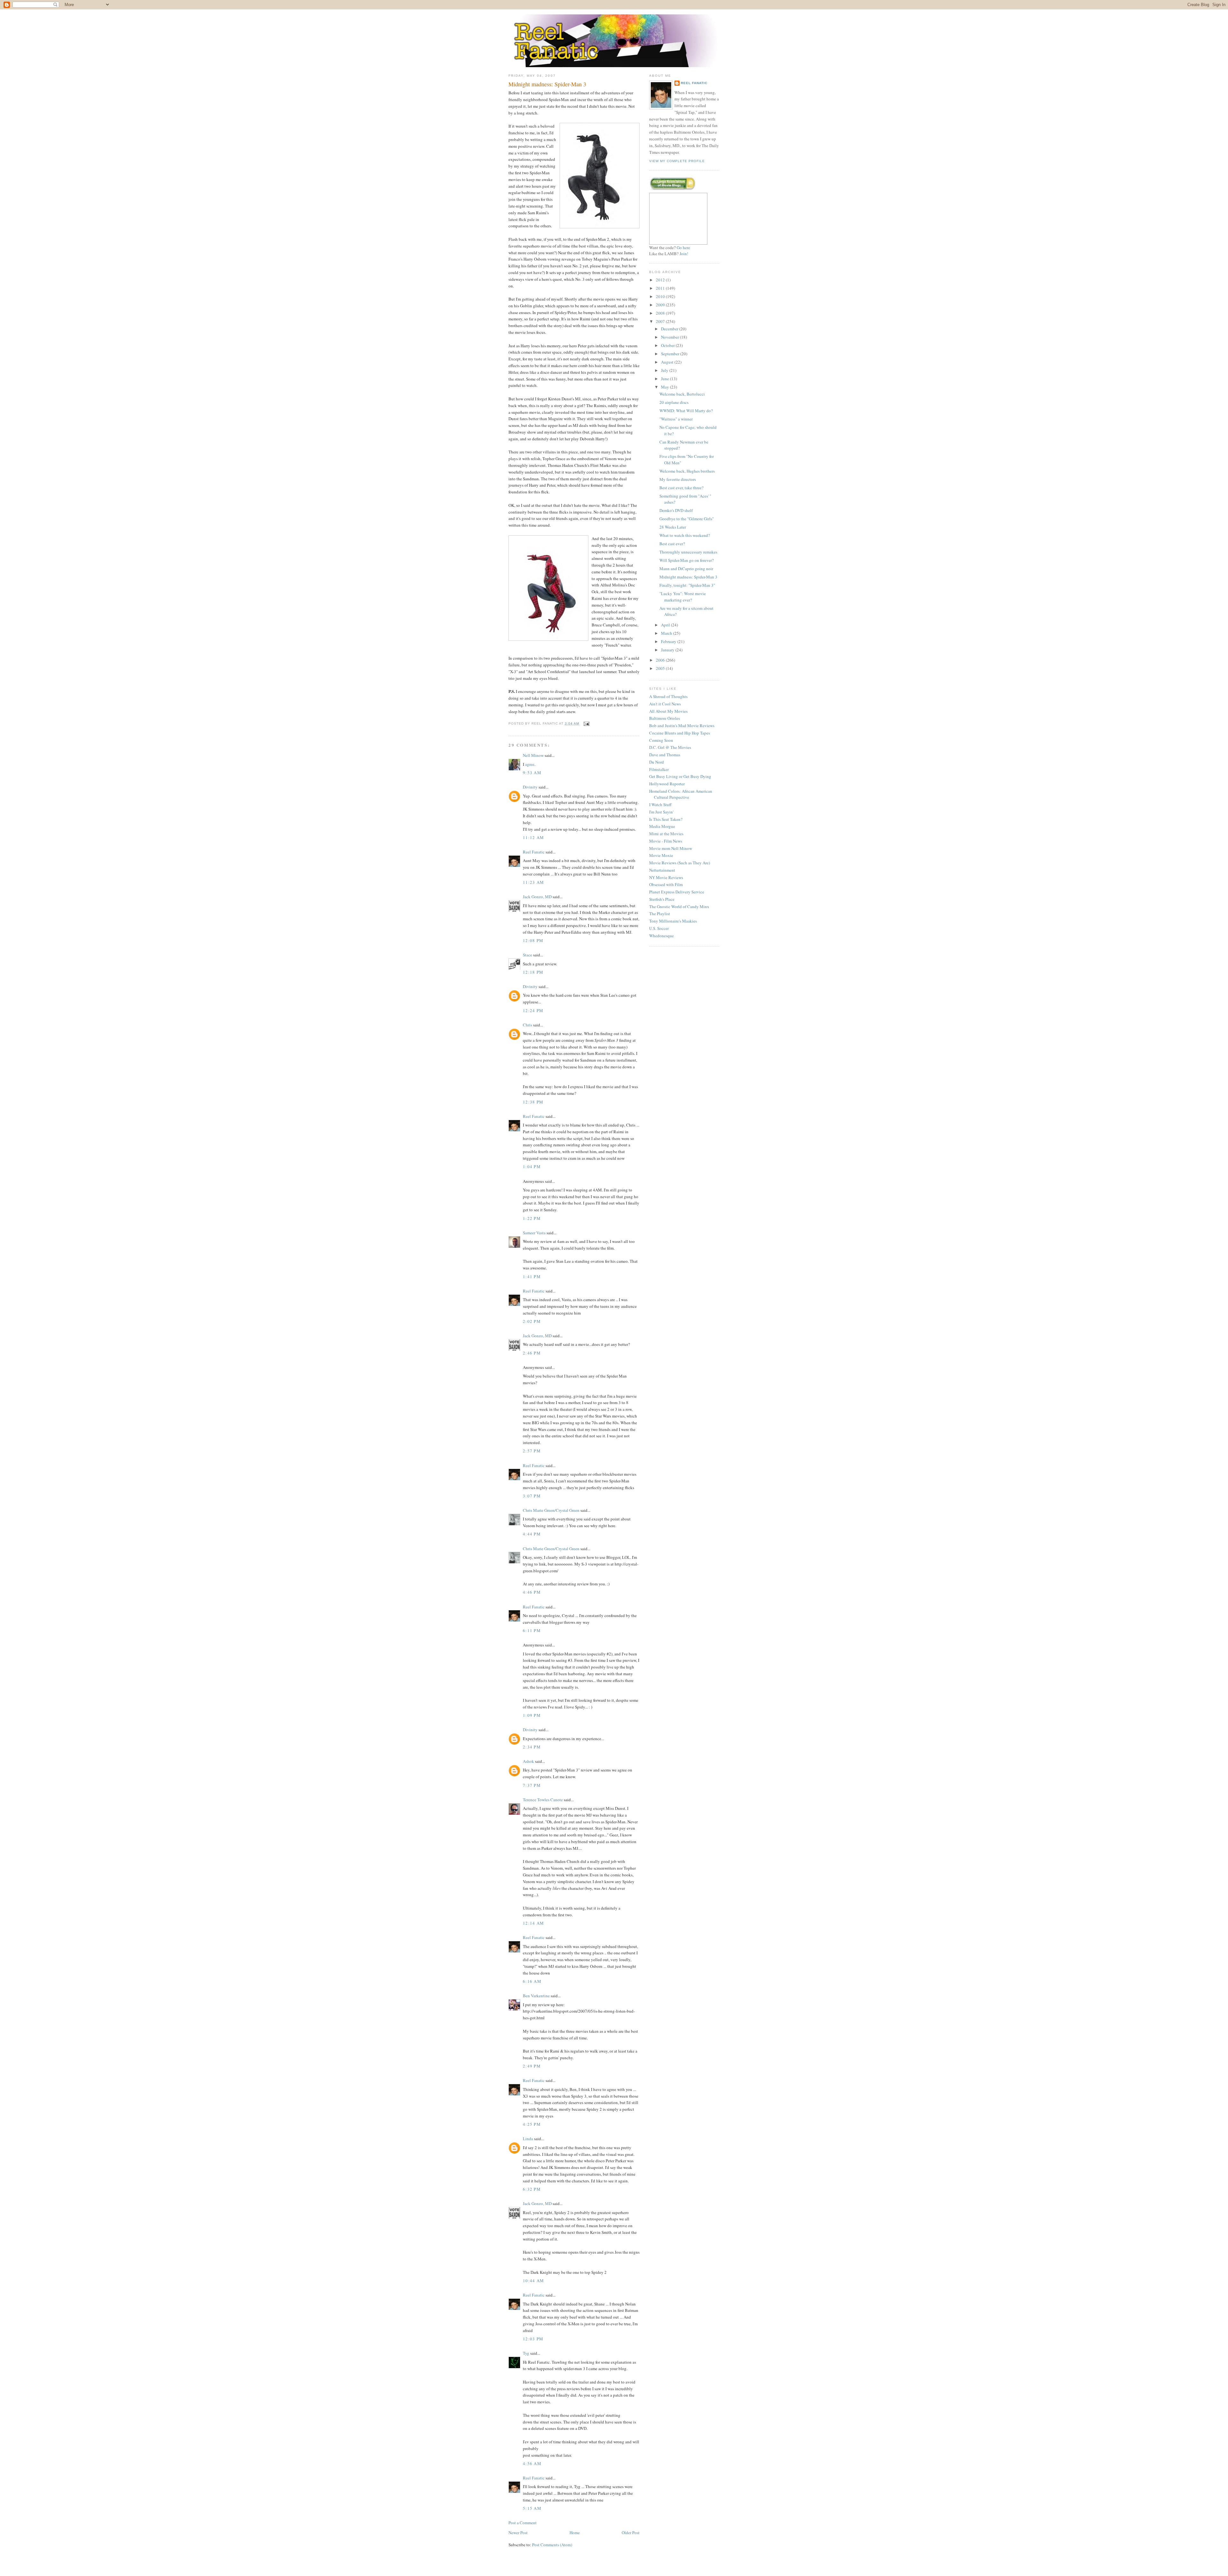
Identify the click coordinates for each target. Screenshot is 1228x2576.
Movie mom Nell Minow (671, 848)
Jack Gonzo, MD (537, 897)
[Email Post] (586, 723)
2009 (661, 305)
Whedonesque (661, 936)
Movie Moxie (661, 855)
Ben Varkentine (536, 1996)
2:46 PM (532, 1353)
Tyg (526, 2353)
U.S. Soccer (659, 928)
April (666, 625)
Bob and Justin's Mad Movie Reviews (682, 726)
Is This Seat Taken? (666, 819)
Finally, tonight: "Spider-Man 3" (687, 585)
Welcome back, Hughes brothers (687, 471)
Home (575, 2533)
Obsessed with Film (666, 884)
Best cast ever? (672, 544)
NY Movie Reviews (666, 877)
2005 (661, 668)
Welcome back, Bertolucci (682, 394)
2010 (661, 296)
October (668, 345)
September (671, 354)
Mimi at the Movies (666, 834)
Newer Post (518, 2533)
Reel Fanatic (534, 852)
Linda (528, 2139)
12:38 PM (533, 1102)
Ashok (528, 1761)
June (665, 379)
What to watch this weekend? (685, 535)
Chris (527, 1025)
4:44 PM (532, 1534)
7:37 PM (532, 1785)
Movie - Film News (666, 841)
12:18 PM (533, 972)
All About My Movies (668, 711)
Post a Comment (523, 2523)
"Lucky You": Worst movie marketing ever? (683, 597)
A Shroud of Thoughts (668, 696)
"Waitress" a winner (676, 419)
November (670, 337)
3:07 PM (532, 1496)
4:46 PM (532, 1592)
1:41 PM (532, 1276)
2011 (661, 288)
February (669, 641)
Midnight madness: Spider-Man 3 (547, 84)
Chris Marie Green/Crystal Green (551, 1510)
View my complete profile (677, 161)
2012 (661, 280)
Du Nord (657, 762)
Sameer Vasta (534, 1233)
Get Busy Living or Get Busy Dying (680, 776)
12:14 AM (533, 1923)
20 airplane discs (674, 402)
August (668, 362)
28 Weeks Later (673, 527)
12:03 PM (533, 2339)
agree (530, 764)
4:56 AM (532, 2463)
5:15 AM (532, 2508)
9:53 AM (532, 773)
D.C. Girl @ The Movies (670, 747)
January (668, 650)
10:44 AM (533, 2281)
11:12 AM (533, 837)
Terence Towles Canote (543, 1800)
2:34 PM (532, 1747)
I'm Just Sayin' (661, 812)
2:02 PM (532, 1321)
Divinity (530, 787)
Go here (683, 247)
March (667, 633)
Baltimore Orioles (665, 718)
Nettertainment (662, 870)
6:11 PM (532, 1630)
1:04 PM (532, 1166)
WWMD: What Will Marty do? (686, 411)
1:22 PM (532, 1218)
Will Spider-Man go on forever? (687, 560)
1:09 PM (532, 1715)
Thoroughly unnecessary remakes (688, 552)
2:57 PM (532, 1451)
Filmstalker (659, 769)
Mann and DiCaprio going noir (686, 569)
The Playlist (660, 914)
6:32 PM (532, 2189)
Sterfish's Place (662, 899)
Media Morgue (662, 826)
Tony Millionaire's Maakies (673, 921)
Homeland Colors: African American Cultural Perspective (681, 794)
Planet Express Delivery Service (677, 892)
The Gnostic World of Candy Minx (679, 907)
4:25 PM (532, 2124)
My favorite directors (678, 479)
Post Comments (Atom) (552, 2545)
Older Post (631, 2533)
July (665, 370)
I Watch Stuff (660, 805)
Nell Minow (533, 755)
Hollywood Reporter (667, 784)
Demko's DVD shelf (676, 510)
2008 (661, 313)
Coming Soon (661, 740)
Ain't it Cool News (665, 704)
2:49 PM (532, 2066)
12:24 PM (533, 1010)
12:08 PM (533, 940)
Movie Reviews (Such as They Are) (680, 863)
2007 (661, 321)
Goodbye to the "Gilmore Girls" (687, 519)
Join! (684, 254)
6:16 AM (532, 1981)
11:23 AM (533, 882)
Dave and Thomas (665, 755)
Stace (527, 955)
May (665, 387)
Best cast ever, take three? (681, 488)
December (670, 329)
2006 (661, 660)
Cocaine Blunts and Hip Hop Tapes (680, 733)
